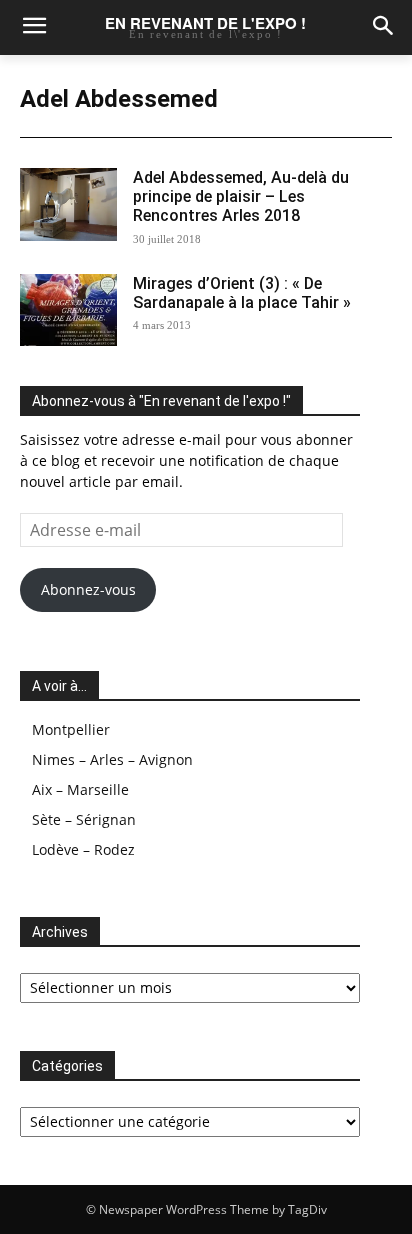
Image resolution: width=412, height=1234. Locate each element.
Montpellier (71, 729)
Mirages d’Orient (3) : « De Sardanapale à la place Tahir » (242, 293)
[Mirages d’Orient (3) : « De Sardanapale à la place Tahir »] (68, 310)
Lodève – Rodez (83, 849)
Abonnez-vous (88, 589)
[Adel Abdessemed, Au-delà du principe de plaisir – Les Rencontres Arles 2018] (68, 204)
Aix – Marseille (80, 789)
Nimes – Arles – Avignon (112, 759)
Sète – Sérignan (84, 819)
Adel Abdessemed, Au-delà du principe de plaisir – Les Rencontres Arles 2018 (241, 196)
